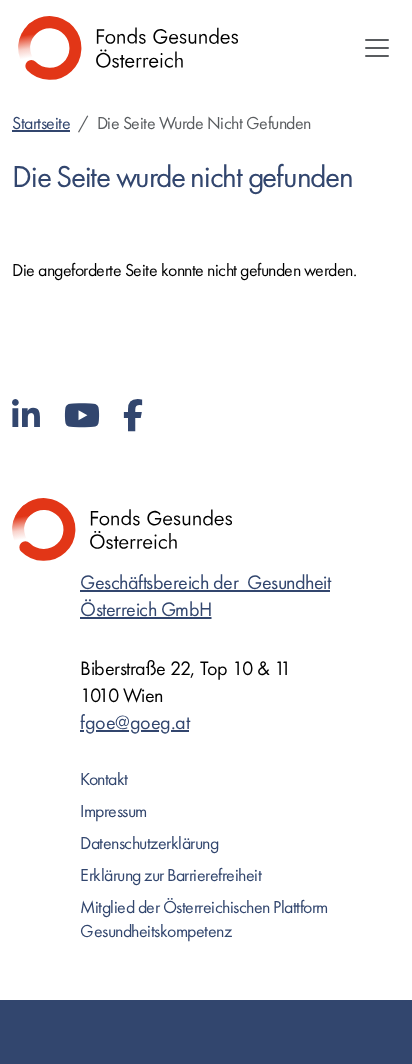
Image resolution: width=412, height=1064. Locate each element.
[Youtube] (82, 416)
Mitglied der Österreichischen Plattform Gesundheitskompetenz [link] (204, 919)
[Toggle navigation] (377, 48)
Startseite (41, 123)
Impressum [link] (113, 811)
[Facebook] (133, 416)
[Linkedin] (26, 416)
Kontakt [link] (104, 779)
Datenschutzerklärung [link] (149, 843)
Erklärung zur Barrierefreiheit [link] (170, 875)
